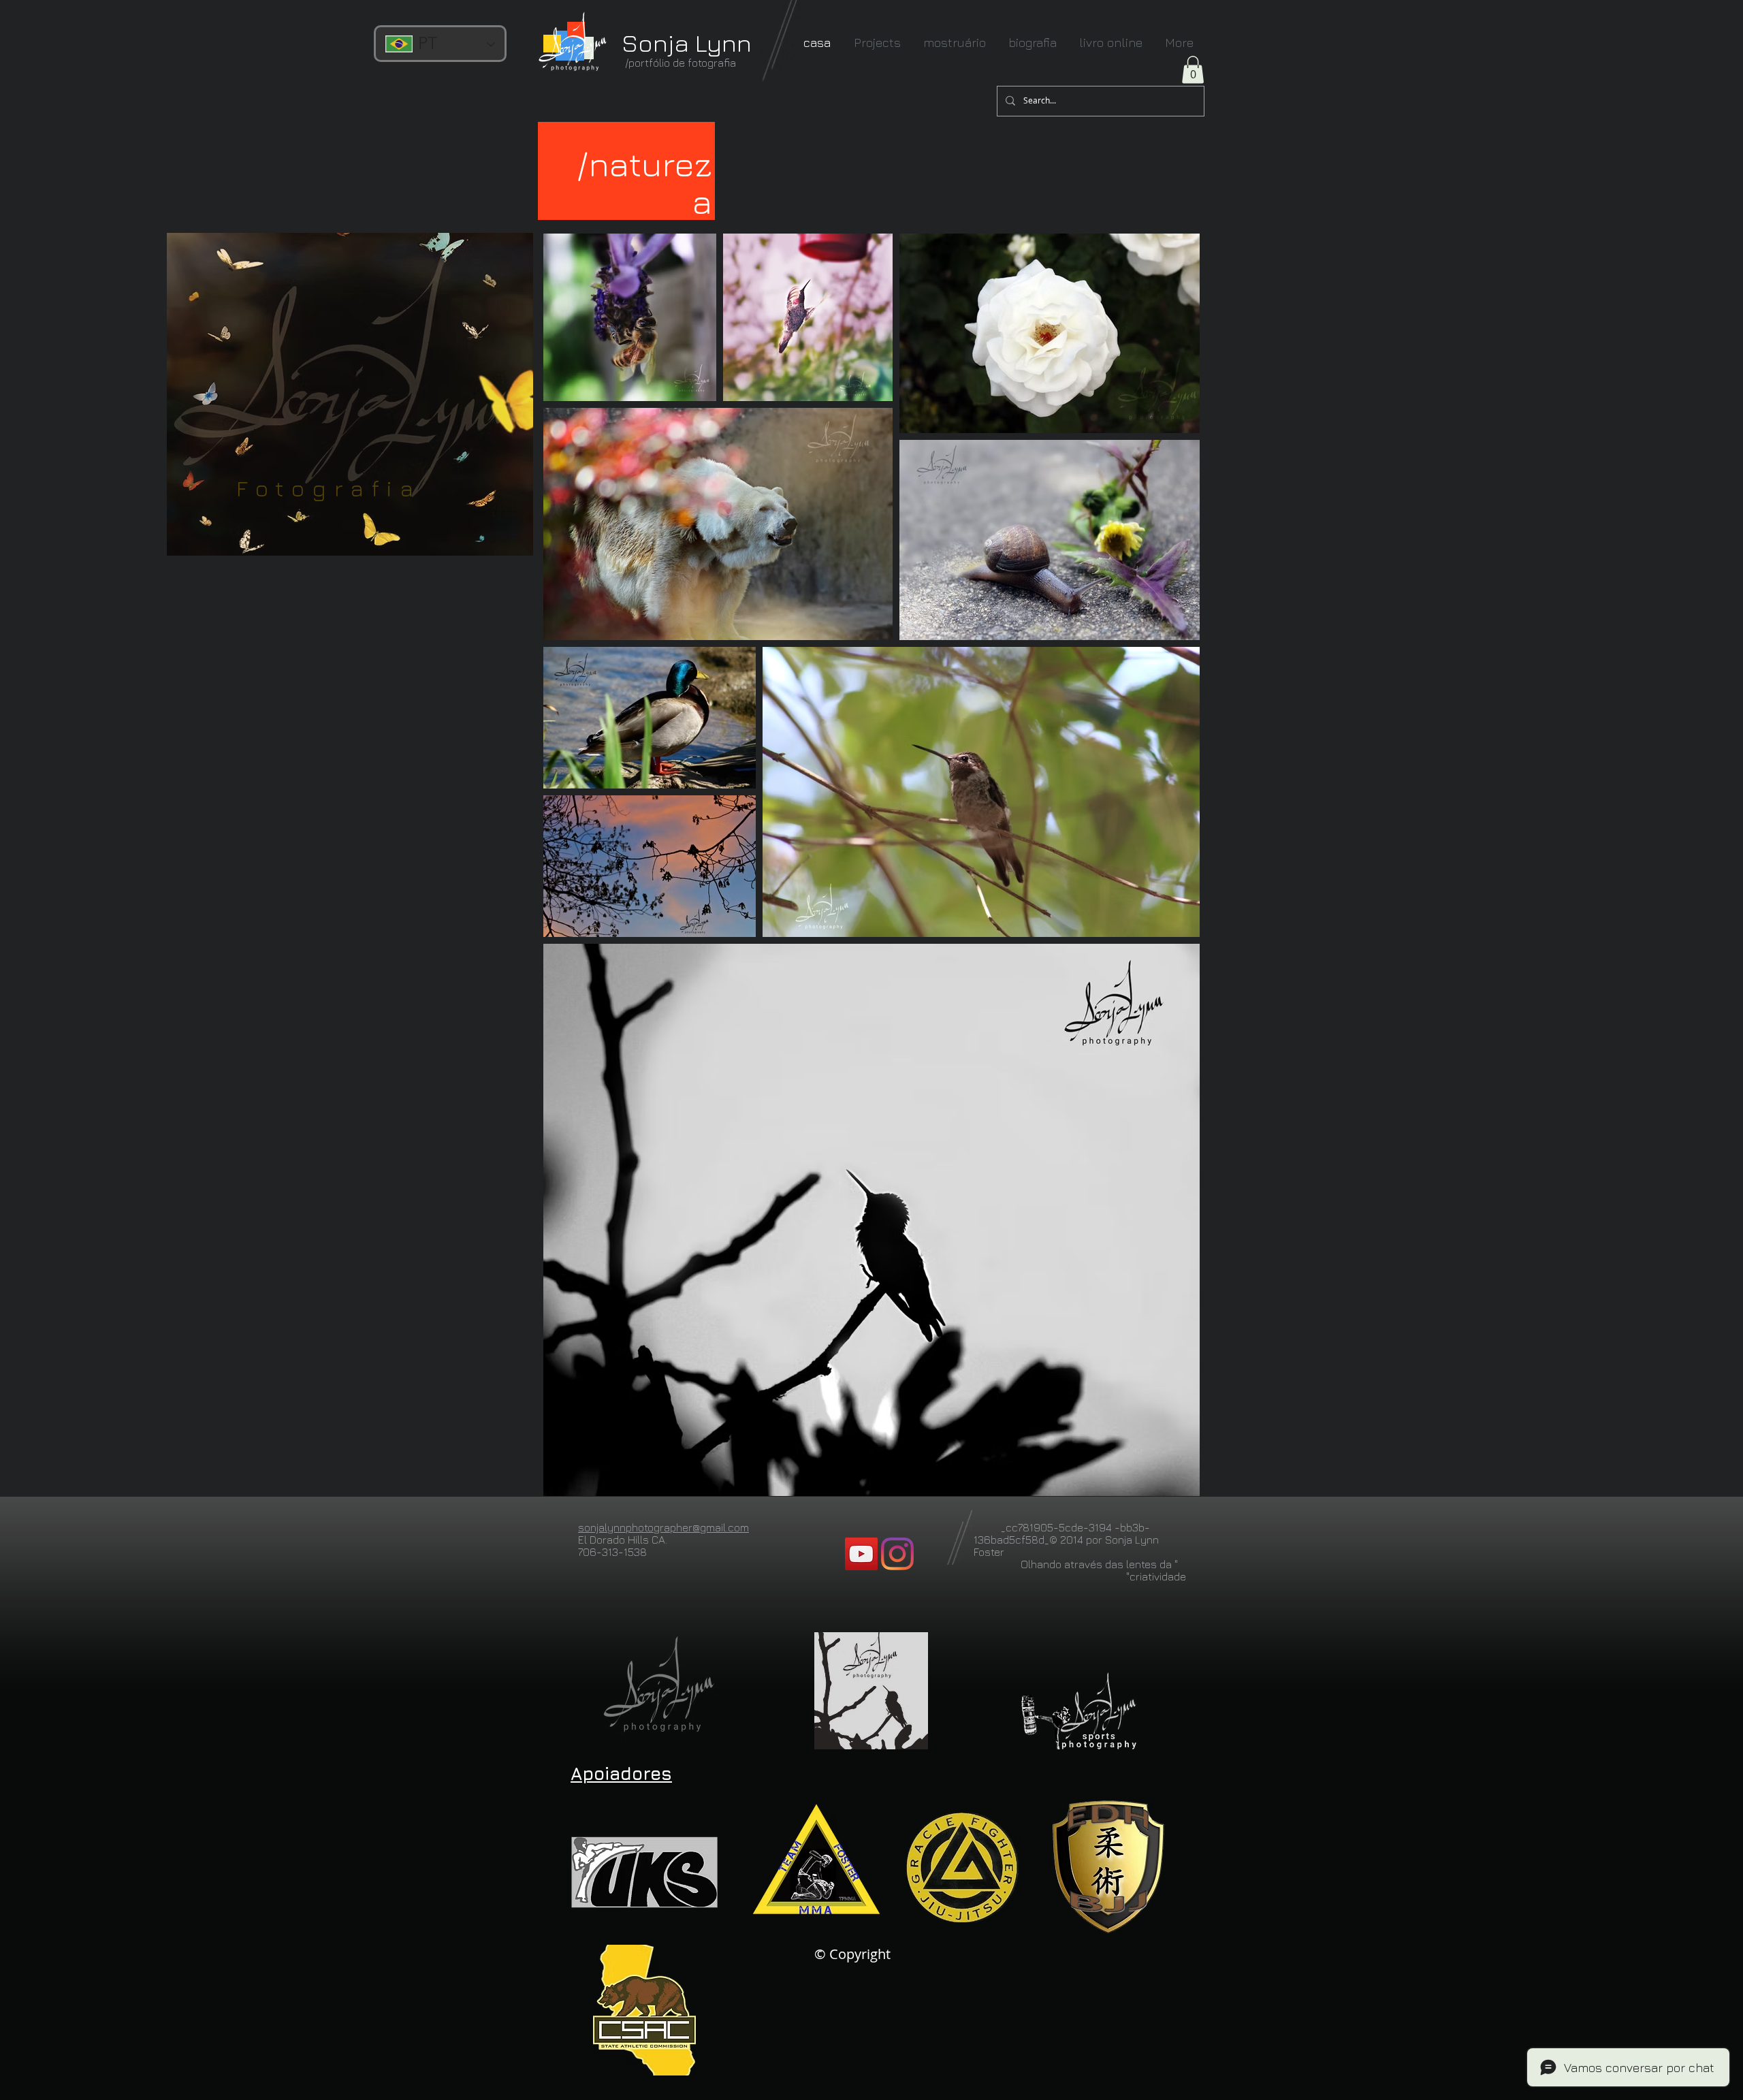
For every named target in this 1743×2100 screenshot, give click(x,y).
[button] (1193, 70)
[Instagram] (897, 1554)
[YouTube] (861, 1554)
